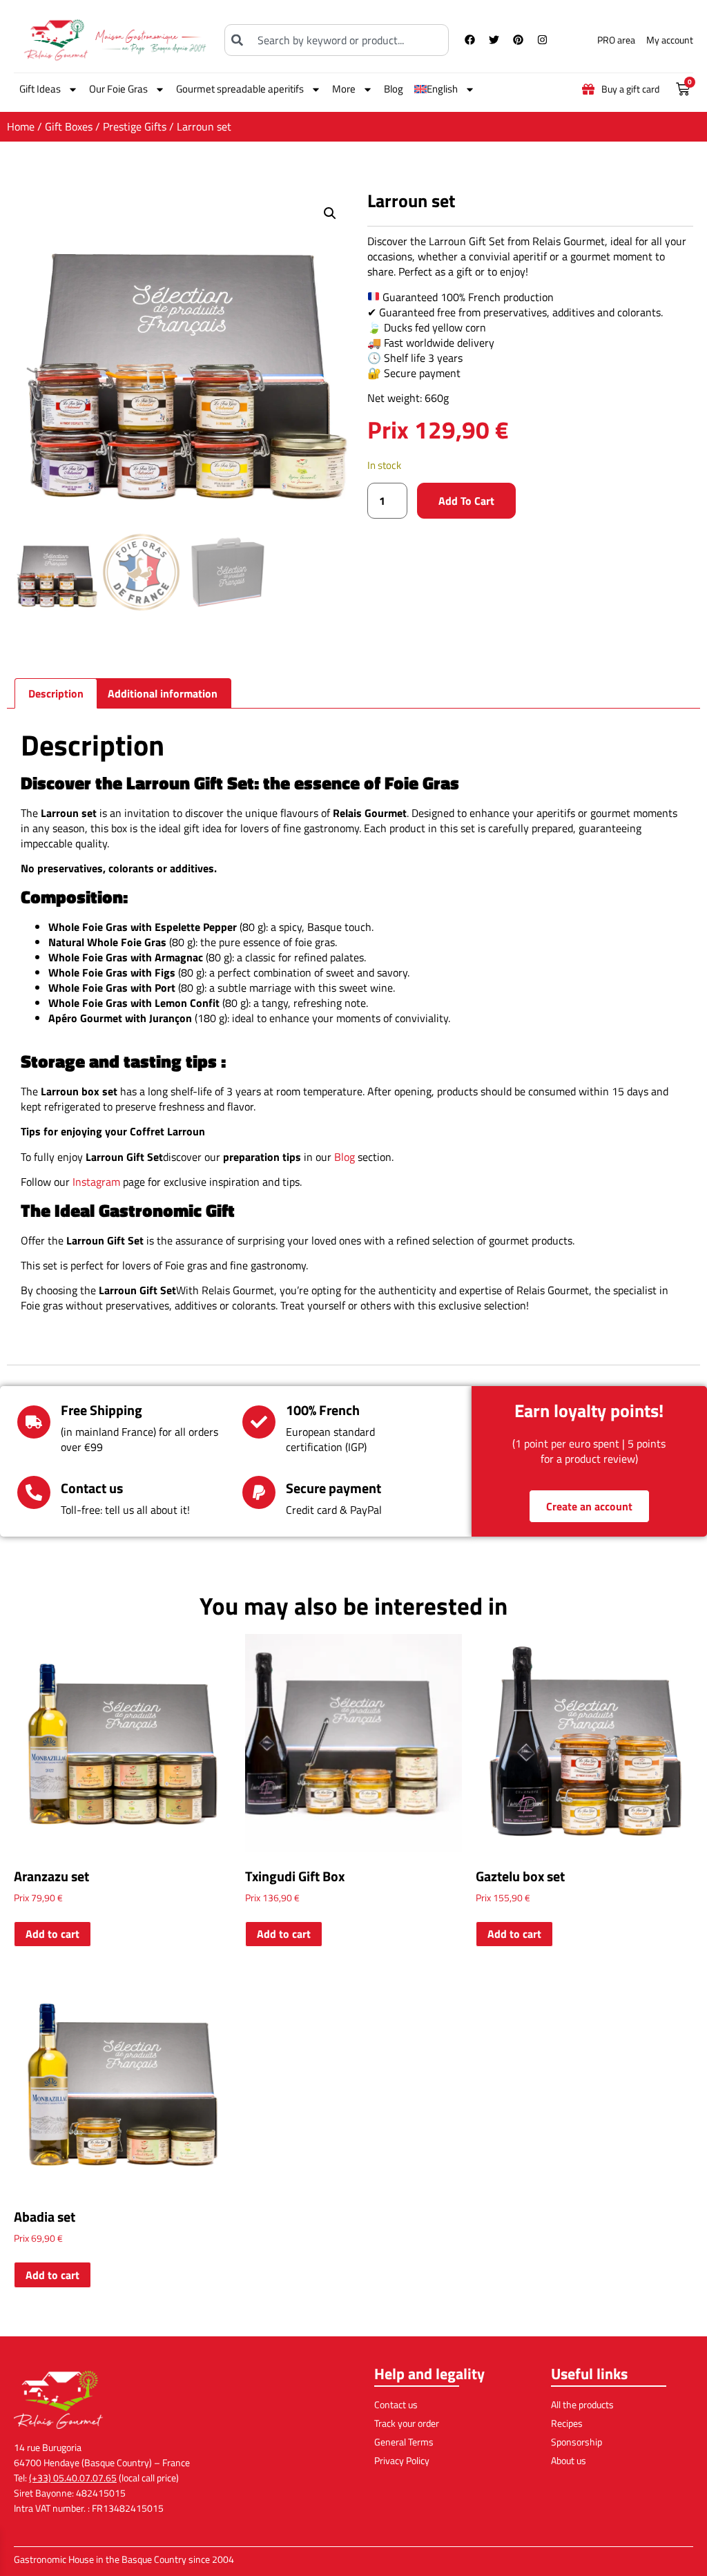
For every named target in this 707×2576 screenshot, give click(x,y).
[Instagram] (543, 40)
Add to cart (466, 501)
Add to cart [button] (52, 1934)
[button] (330, 213)
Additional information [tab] (163, 693)
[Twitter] (494, 40)
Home (21, 126)
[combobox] (336, 40)
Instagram (96, 1182)
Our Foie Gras (118, 89)
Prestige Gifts (135, 126)
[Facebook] (470, 40)
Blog (394, 89)
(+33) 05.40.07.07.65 (73, 2478)
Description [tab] (56, 693)
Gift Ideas (40, 89)
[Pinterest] (519, 40)
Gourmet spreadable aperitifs (240, 89)
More (344, 89)
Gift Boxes (69, 126)
